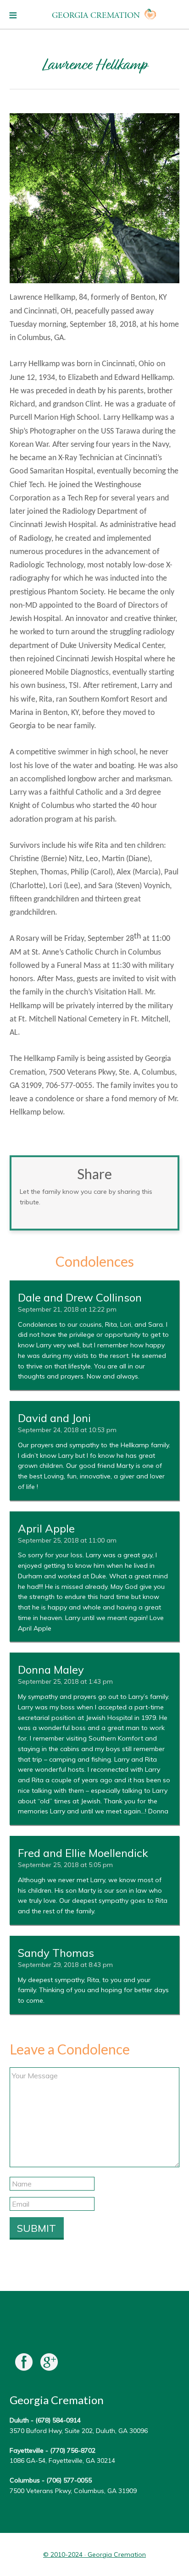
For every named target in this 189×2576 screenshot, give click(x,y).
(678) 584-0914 (58, 2420)
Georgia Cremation (96, 15)
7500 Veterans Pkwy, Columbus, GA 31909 (73, 2491)
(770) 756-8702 (73, 2450)
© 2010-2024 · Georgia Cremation (94, 2554)
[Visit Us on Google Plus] (49, 2364)
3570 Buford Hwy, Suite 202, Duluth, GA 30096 (79, 2431)
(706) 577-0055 (69, 2480)
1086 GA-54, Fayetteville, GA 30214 (62, 2461)
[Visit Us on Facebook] (24, 2364)
